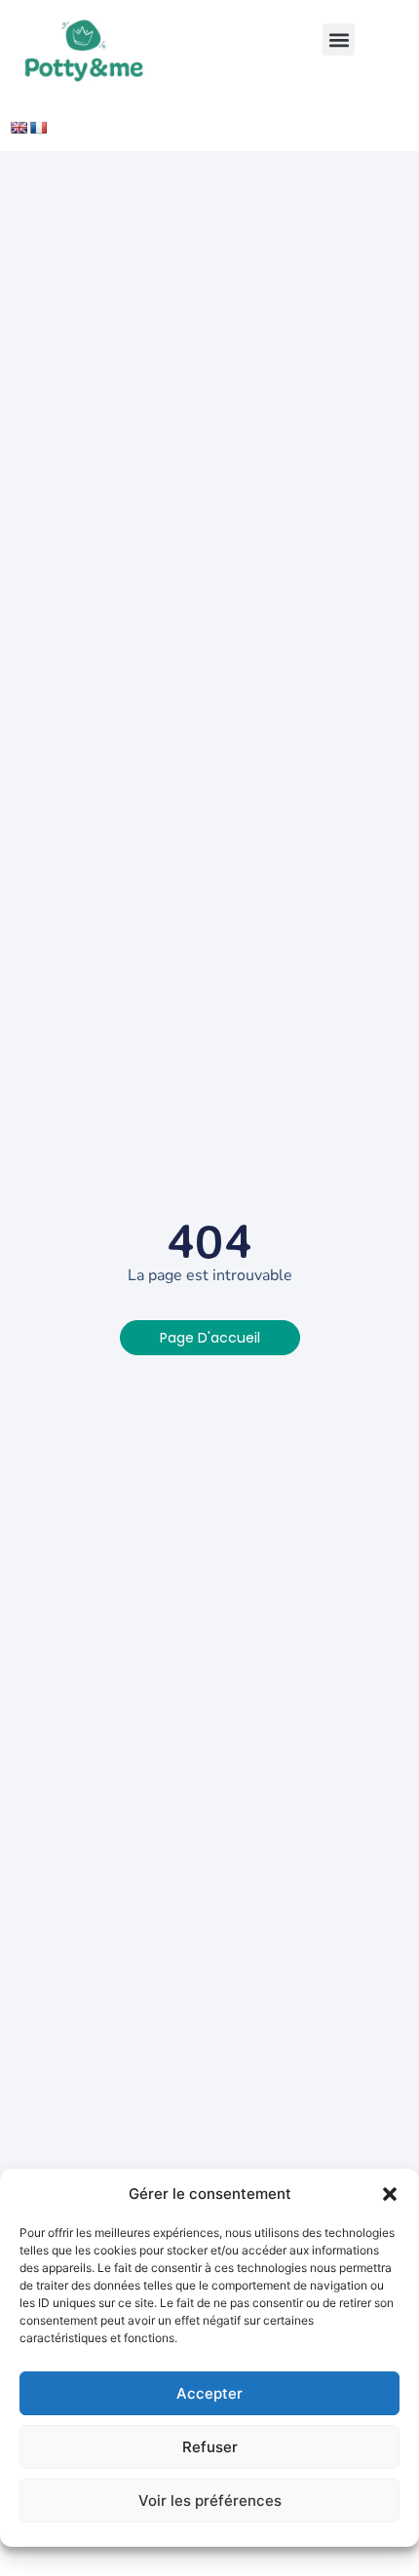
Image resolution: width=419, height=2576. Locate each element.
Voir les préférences (210, 2500)
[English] (19, 128)
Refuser (210, 2447)
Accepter (209, 2393)
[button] (390, 2194)
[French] (38, 128)
